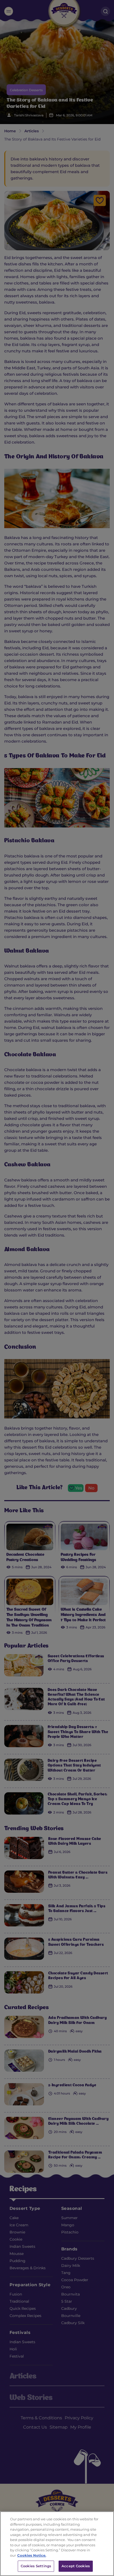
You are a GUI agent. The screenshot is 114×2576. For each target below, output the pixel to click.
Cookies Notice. (32, 2555)
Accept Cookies (76, 2566)
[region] (57, 2544)
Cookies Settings (36, 2566)
